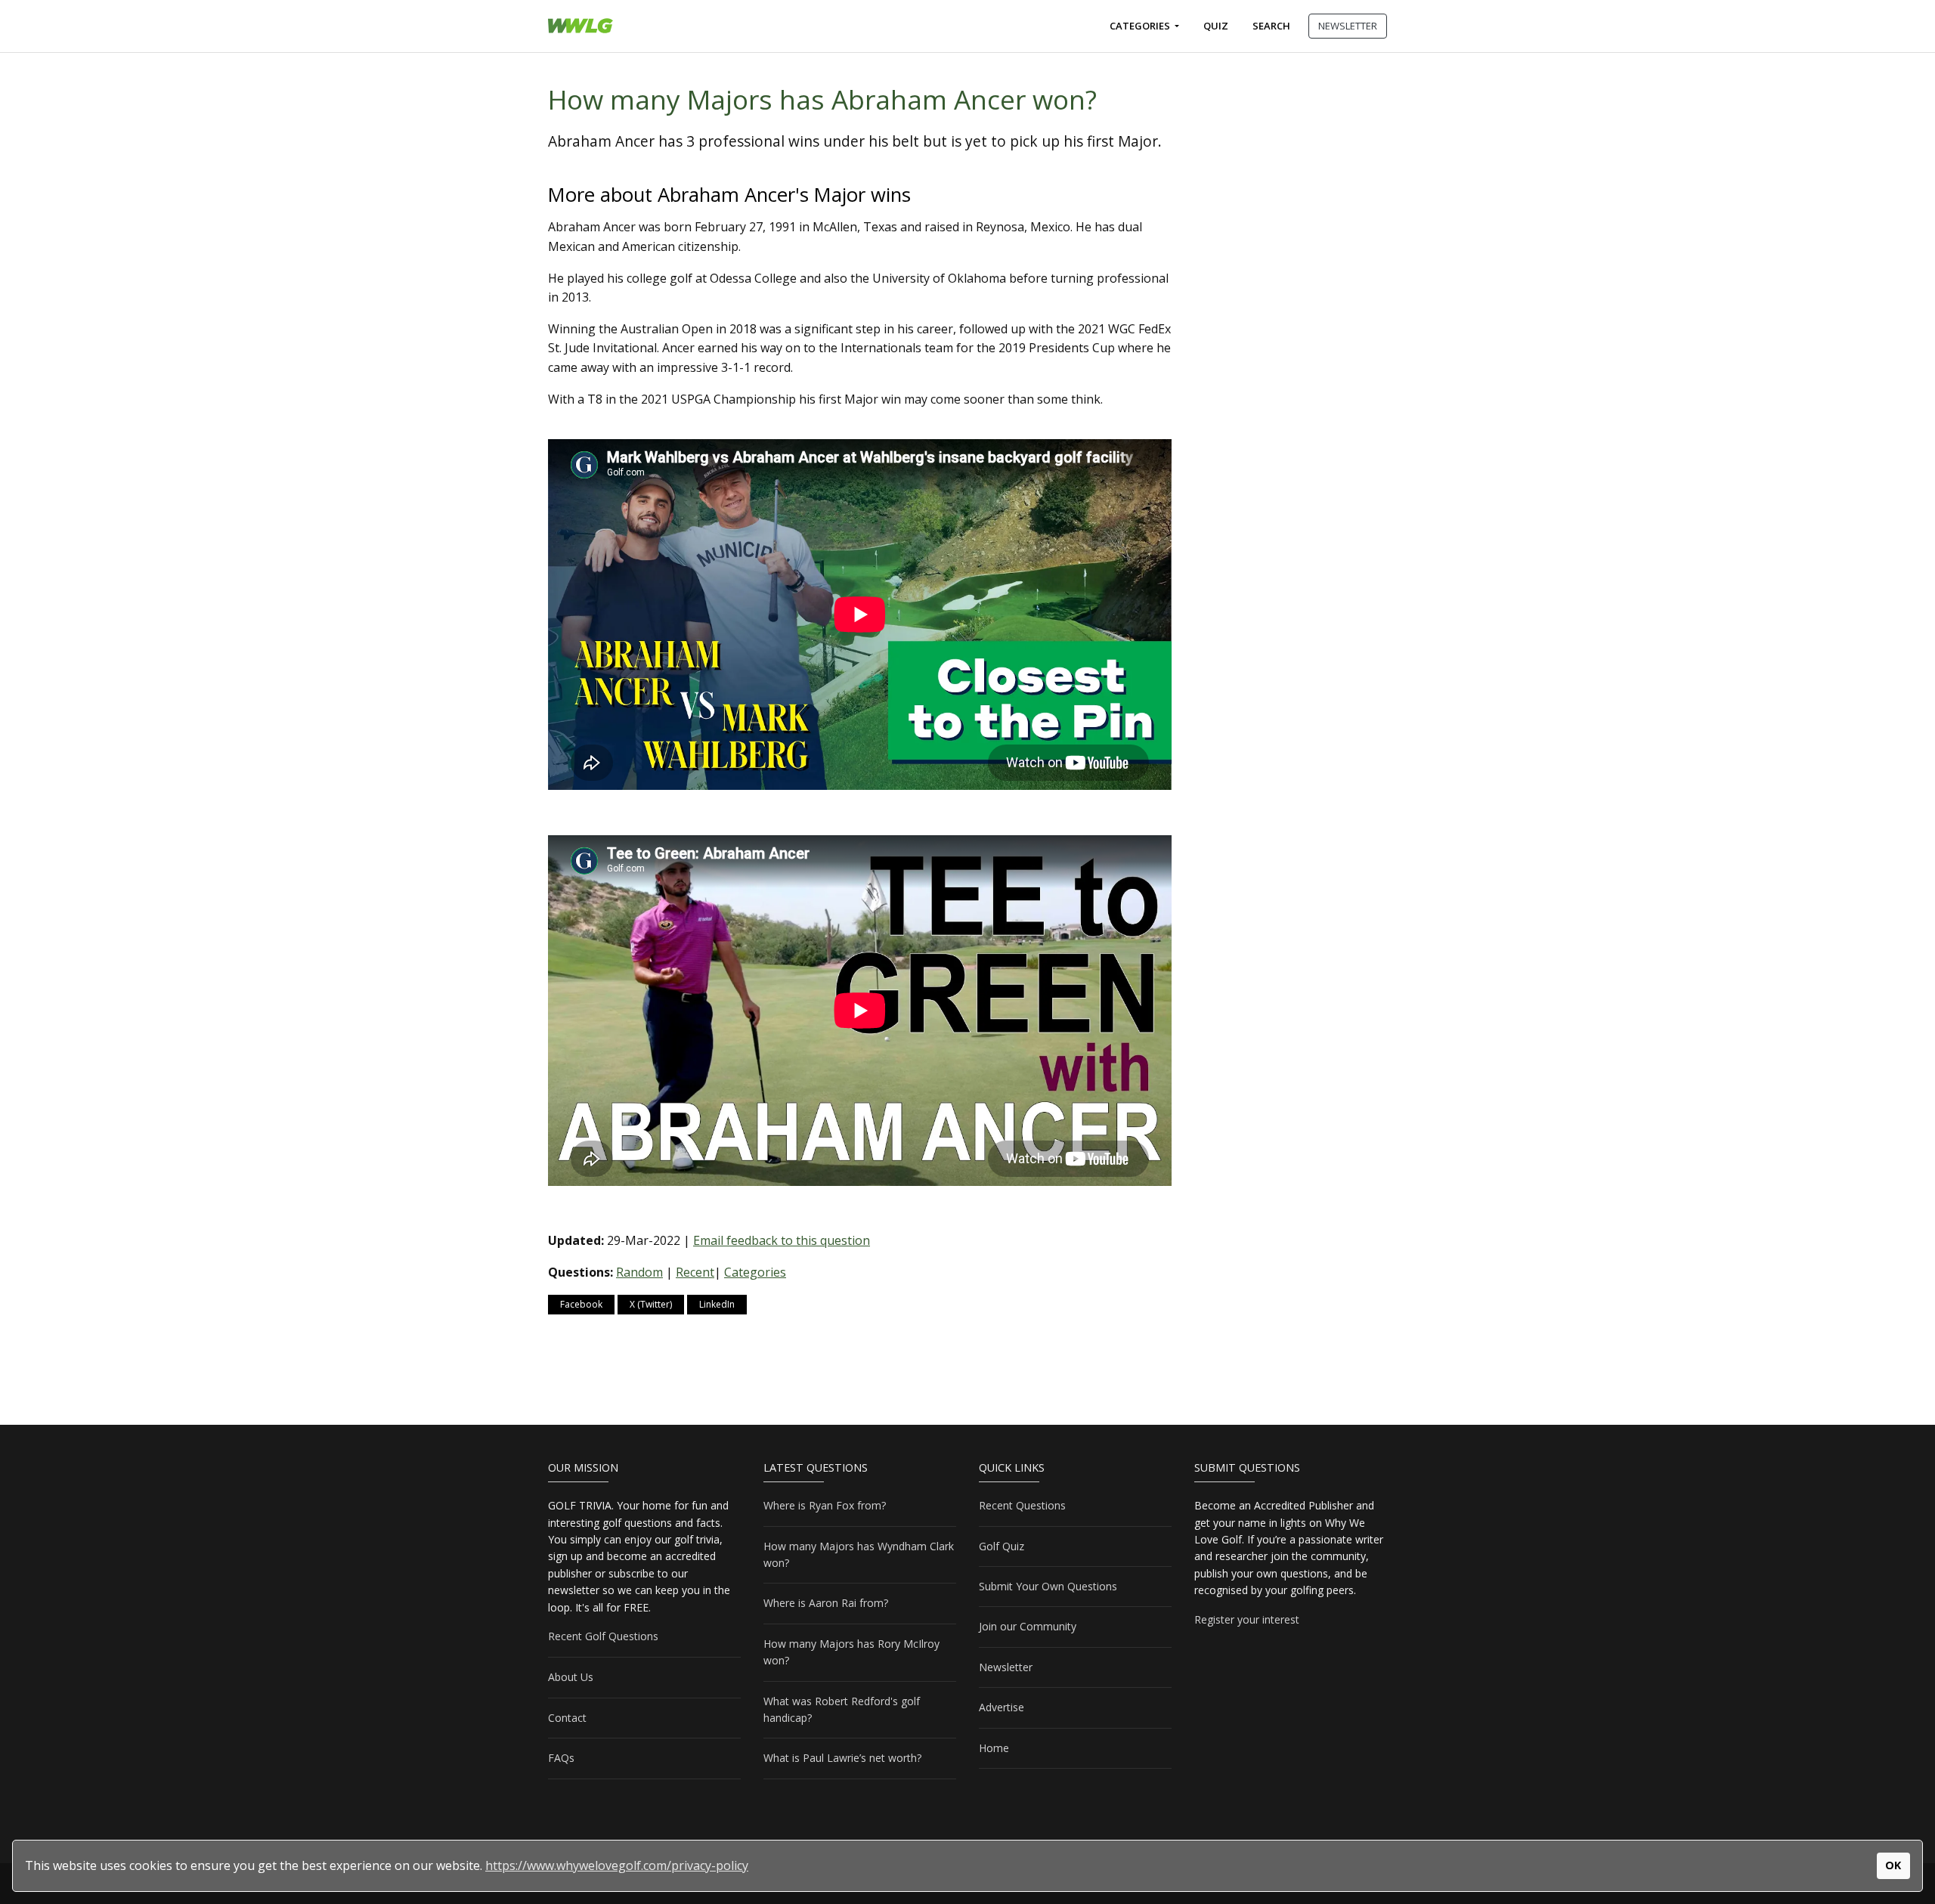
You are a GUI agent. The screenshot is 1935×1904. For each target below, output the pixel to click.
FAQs (561, 1758)
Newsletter (1006, 1667)
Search (1271, 26)
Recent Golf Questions (603, 1636)
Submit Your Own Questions (1048, 1586)
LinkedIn (717, 1304)
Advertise (1002, 1707)
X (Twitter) (651, 1304)
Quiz (1216, 26)
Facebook (581, 1304)
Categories (1141, 26)
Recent (695, 1272)
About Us (571, 1677)
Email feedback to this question (782, 1240)
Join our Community (1028, 1626)
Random (639, 1272)
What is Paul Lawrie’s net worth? (842, 1758)
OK (1893, 1865)
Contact (567, 1718)
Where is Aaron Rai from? (826, 1603)
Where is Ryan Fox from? (825, 1505)
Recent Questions (1022, 1505)
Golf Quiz (1002, 1546)
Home (994, 1748)
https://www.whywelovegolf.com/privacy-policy (617, 1865)
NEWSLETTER (1348, 26)
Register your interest (1247, 1619)
